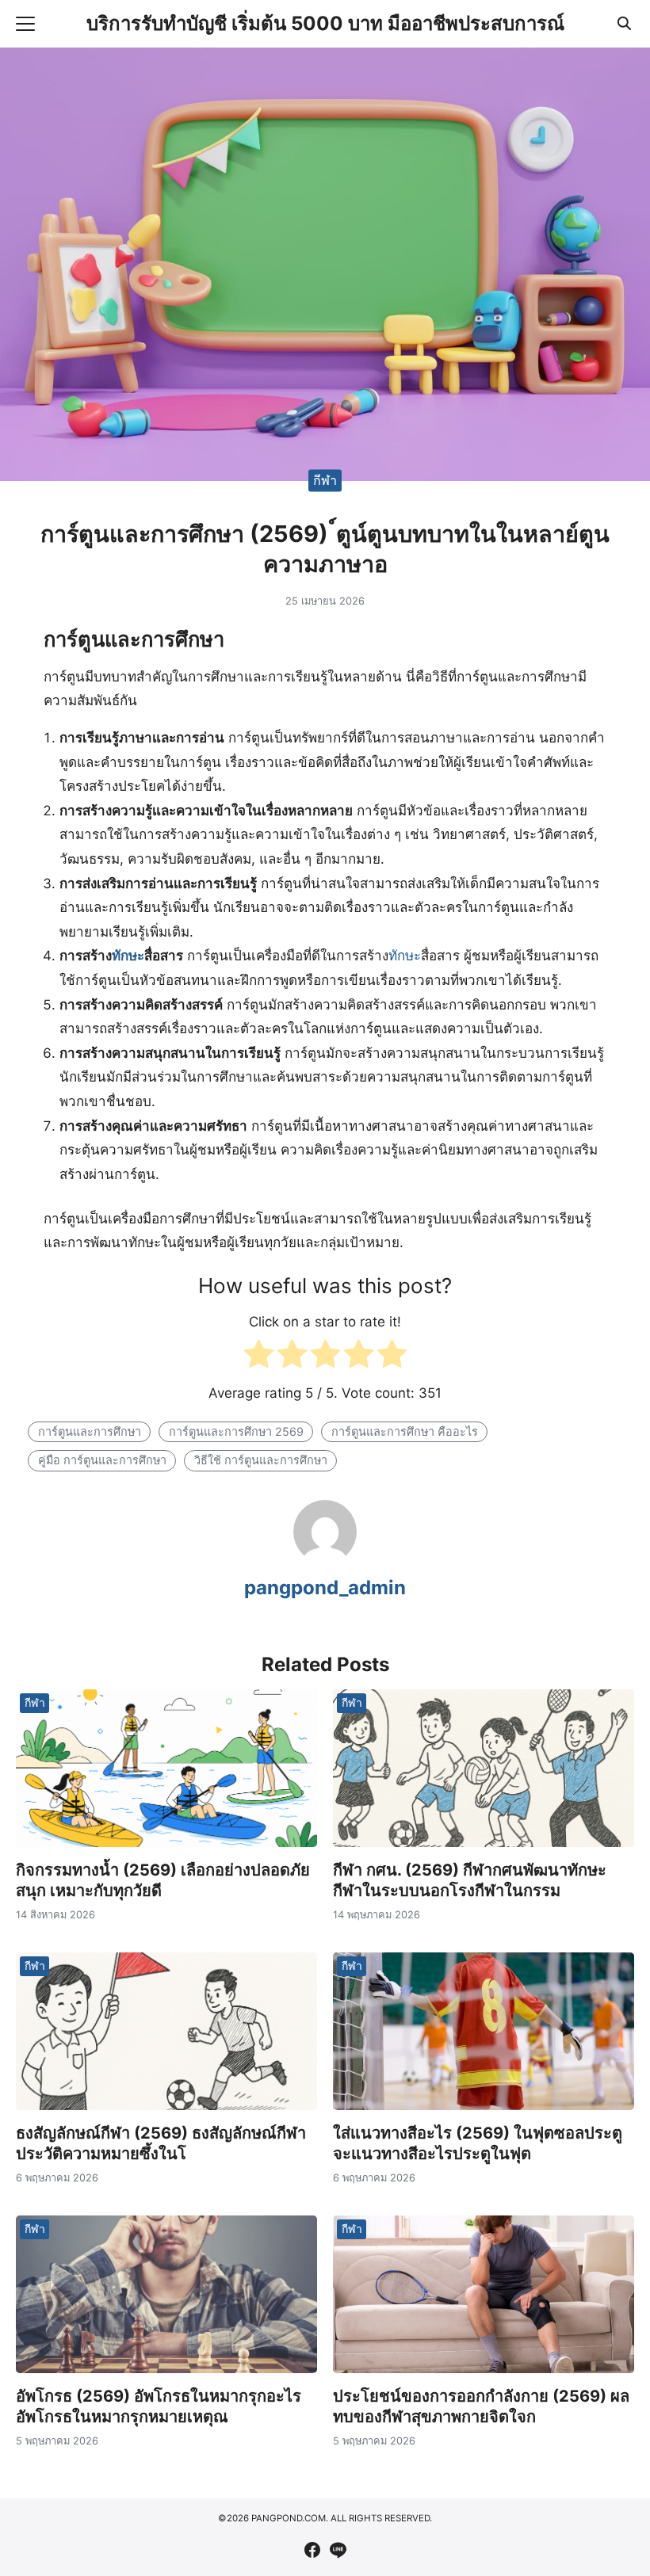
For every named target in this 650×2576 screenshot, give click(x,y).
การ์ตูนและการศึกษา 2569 (236, 1431)
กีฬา (325, 480)
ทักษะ (128, 956)
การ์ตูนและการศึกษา (90, 1431)
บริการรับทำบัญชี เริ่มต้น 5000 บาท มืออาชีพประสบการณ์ (325, 23)
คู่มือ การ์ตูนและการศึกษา (102, 1460)
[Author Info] (325, 1559)
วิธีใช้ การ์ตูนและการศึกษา (261, 1460)
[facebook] (312, 2550)
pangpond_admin (325, 1588)
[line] (338, 2550)
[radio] (259, 1358)
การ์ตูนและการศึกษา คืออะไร (405, 1431)
